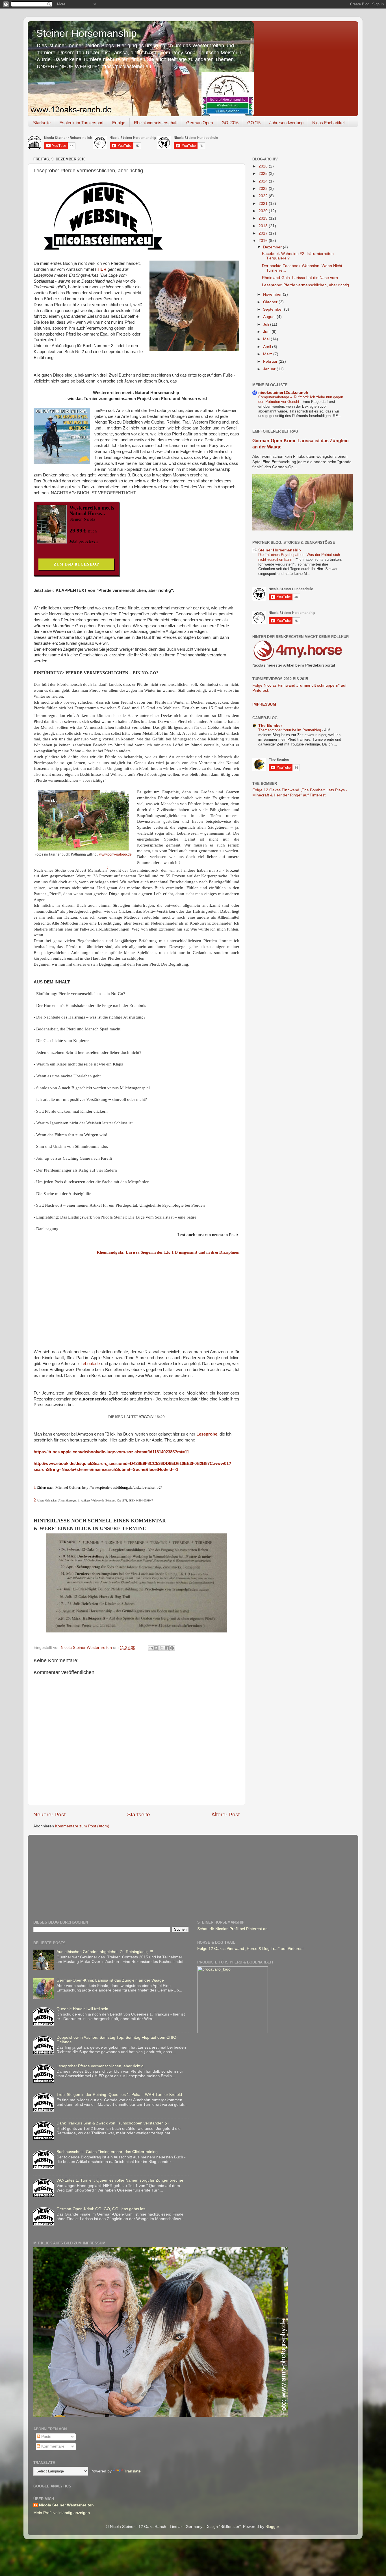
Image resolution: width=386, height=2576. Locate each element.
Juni (267, 332)
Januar (270, 369)
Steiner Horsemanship (86, 33)
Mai (267, 339)
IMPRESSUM (264, 704)
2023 (264, 189)
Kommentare (52, 2446)
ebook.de (91, 1364)
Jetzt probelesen (84, 541)
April (268, 347)
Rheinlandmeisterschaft (156, 123)
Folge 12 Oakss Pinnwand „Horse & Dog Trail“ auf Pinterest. (251, 1949)
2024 (264, 181)
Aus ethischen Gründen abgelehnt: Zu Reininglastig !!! (105, 1952)
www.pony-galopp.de (115, 854)
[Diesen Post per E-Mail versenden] (151, 1648)
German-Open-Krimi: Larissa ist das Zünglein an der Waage (110, 1980)
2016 (264, 241)
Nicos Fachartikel (328, 123)
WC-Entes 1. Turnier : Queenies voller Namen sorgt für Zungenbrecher (120, 2180)
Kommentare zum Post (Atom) (82, 1826)
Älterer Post (225, 1815)
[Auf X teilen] (161, 1648)
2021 (264, 204)
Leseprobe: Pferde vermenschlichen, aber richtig (305, 285)
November (273, 294)
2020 (264, 211)
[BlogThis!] (156, 1648)
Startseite (42, 123)
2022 (264, 196)
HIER (101, 269)
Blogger (272, 2527)
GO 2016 (230, 123)
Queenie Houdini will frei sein (82, 2009)
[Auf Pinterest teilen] (172, 1648)
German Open (199, 123)
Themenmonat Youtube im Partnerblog (290, 730)
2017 (264, 233)
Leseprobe (207, 1434)
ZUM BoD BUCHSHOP (76, 564)
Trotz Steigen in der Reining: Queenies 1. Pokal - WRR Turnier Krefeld (119, 2095)
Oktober (271, 302)
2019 (264, 218)
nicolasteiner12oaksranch (283, 393)
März (268, 354)
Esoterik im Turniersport (81, 123)
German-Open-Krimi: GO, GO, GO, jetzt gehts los (101, 2209)
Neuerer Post (49, 1815)
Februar (271, 361)
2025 (264, 174)
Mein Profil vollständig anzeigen (62, 2513)
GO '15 (254, 123)
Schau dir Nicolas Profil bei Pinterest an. (233, 1929)
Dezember (273, 247)
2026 (264, 166)
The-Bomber (270, 726)
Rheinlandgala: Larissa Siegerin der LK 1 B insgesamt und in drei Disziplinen (168, 1252)
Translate (132, 2471)
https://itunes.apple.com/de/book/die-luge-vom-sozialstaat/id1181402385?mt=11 (111, 1452)
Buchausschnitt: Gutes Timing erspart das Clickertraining (107, 2152)
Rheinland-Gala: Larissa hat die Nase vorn (300, 278)
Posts (46, 2437)
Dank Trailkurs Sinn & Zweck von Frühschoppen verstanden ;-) (113, 2123)
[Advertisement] (170, 1873)
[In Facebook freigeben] (167, 1648)
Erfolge (119, 123)
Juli (267, 324)
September (274, 309)
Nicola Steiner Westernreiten (66, 2505)
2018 (264, 226)
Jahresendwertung (286, 123)
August (270, 317)
